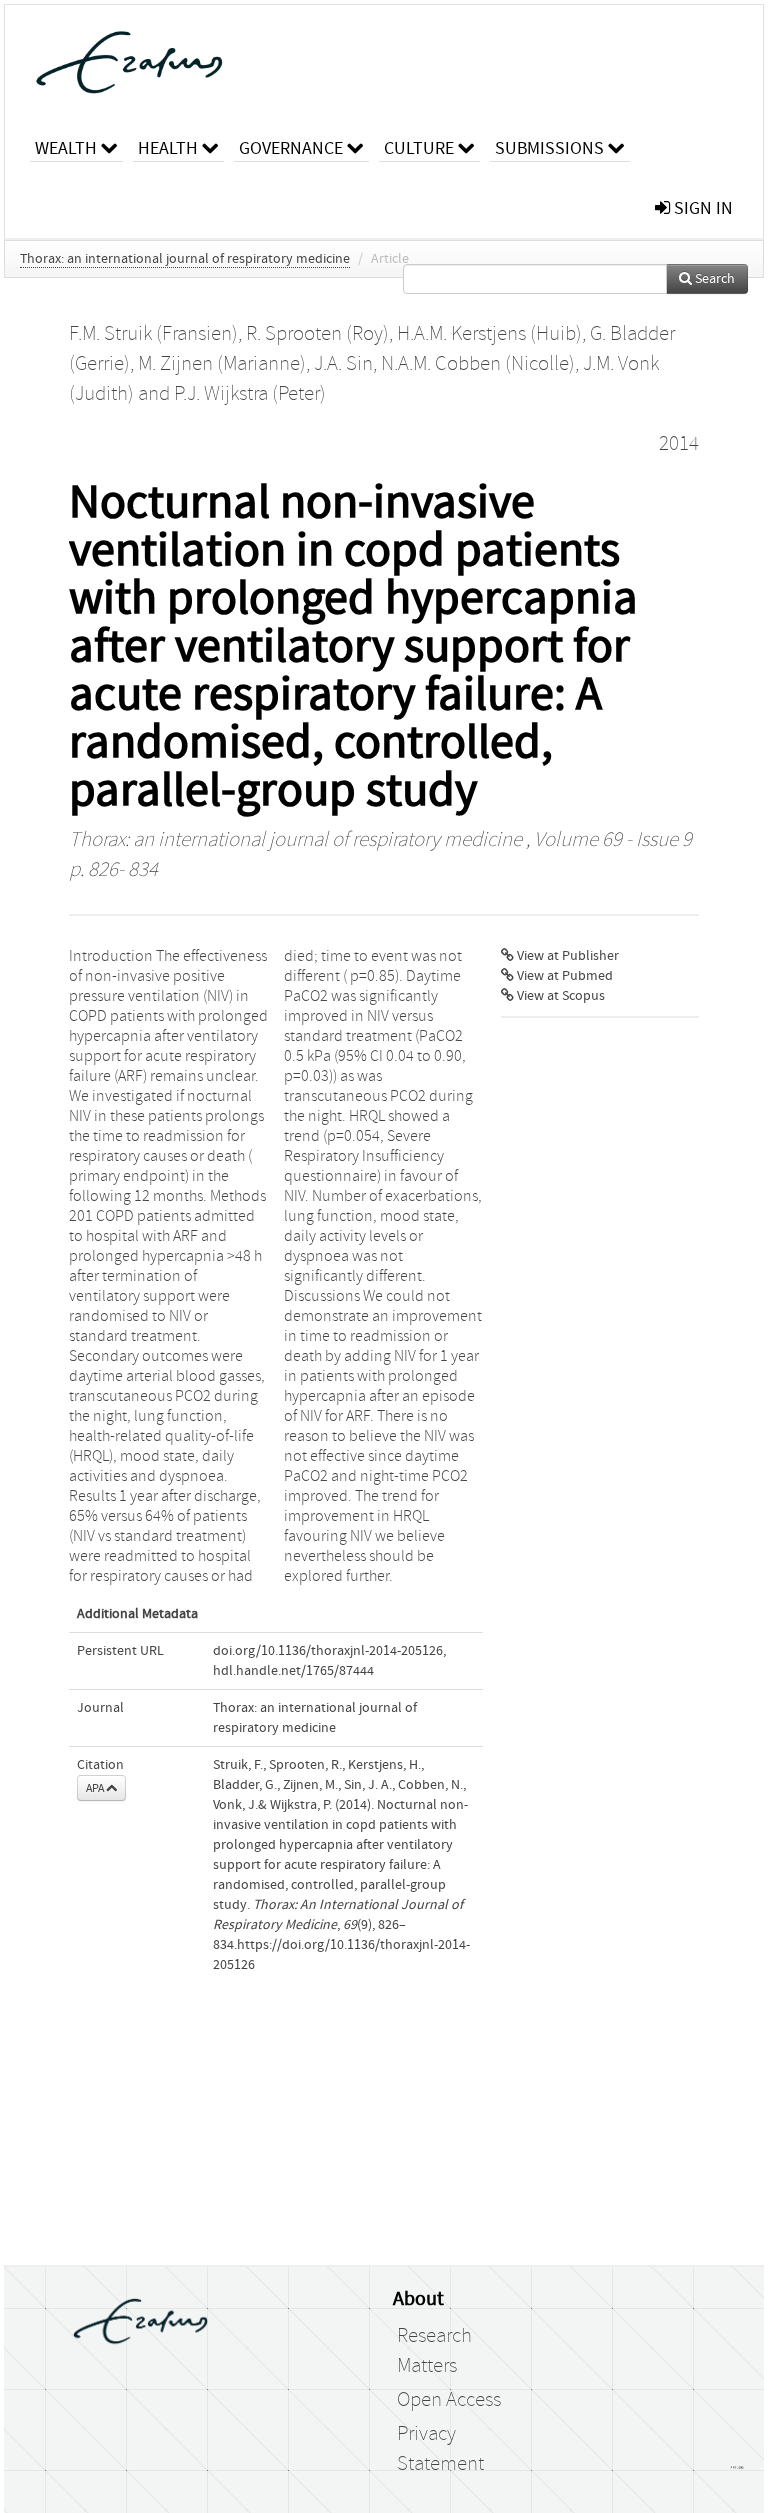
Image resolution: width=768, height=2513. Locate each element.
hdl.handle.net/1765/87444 (293, 1671)
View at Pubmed (563, 976)
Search (713, 279)
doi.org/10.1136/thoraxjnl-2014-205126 (328, 1651)
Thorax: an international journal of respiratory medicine (185, 259)
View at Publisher (566, 956)
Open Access (449, 2400)
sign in (701, 208)
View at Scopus (559, 996)
